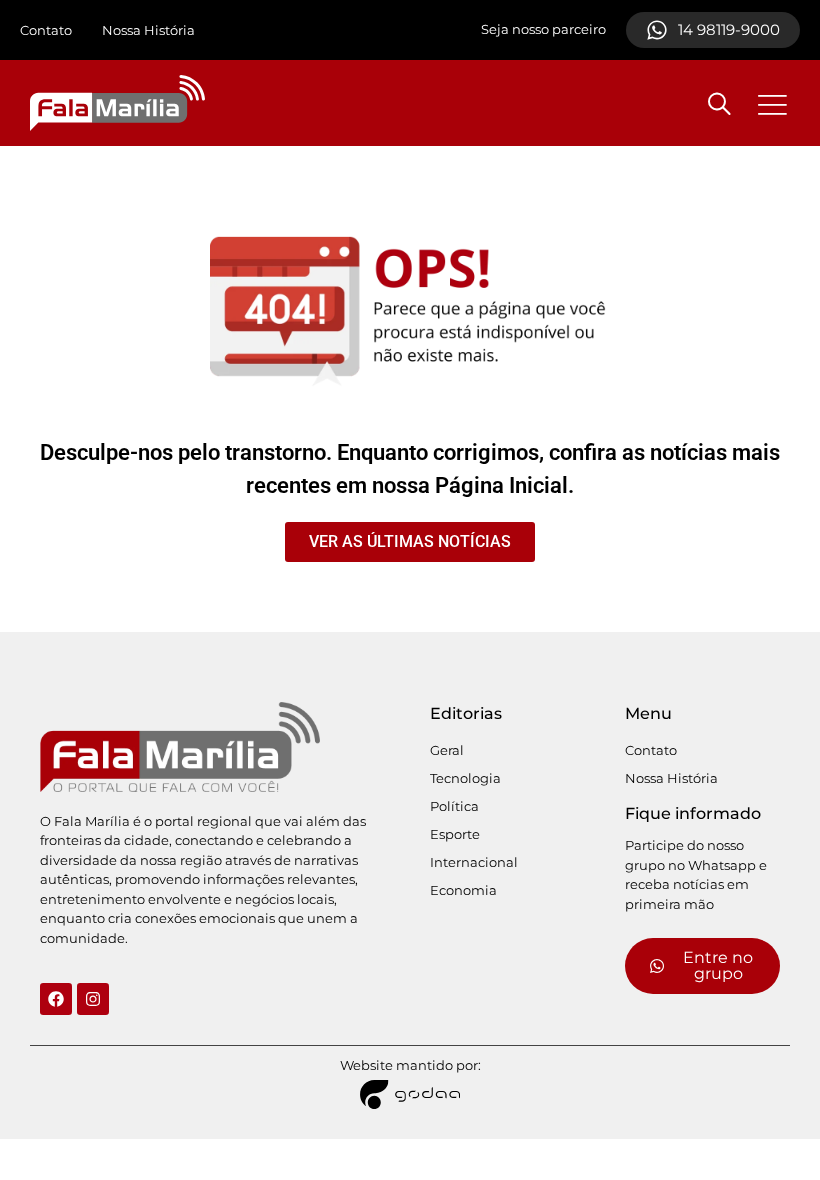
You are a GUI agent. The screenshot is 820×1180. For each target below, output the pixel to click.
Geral (447, 750)
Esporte (455, 834)
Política (454, 806)
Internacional (474, 862)
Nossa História (148, 30)
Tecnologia (465, 778)
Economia (463, 890)
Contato (46, 30)
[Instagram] (93, 999)
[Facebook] (56, 999)
